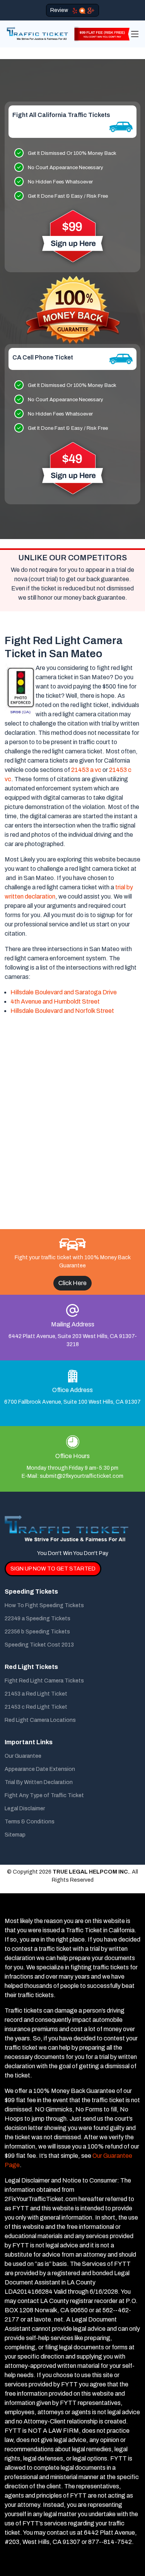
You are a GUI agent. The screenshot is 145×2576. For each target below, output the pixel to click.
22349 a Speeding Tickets (38, 1619)
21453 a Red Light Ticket (36, 1694)
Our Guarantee (23, 1756)
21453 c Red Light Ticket (36, 1707)
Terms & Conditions (30, 1822)
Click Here (72, 1283)
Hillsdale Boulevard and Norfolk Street (62, 1011)
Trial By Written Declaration (39, 1782)
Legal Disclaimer (25, 1809)
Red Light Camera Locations (40, 1720)
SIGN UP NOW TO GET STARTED (53, 1569)
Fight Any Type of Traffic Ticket (44, 1796)
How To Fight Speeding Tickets (44, 1606)
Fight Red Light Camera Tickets (44, 1681)
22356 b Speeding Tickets (37, 1632)
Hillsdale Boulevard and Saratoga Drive (64, 992)
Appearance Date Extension (40, 1769)
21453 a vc (86, 770)
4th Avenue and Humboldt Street (55, 1001)
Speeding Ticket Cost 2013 (39, 1645)
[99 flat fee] (100, 33)
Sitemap (15, 1835)
